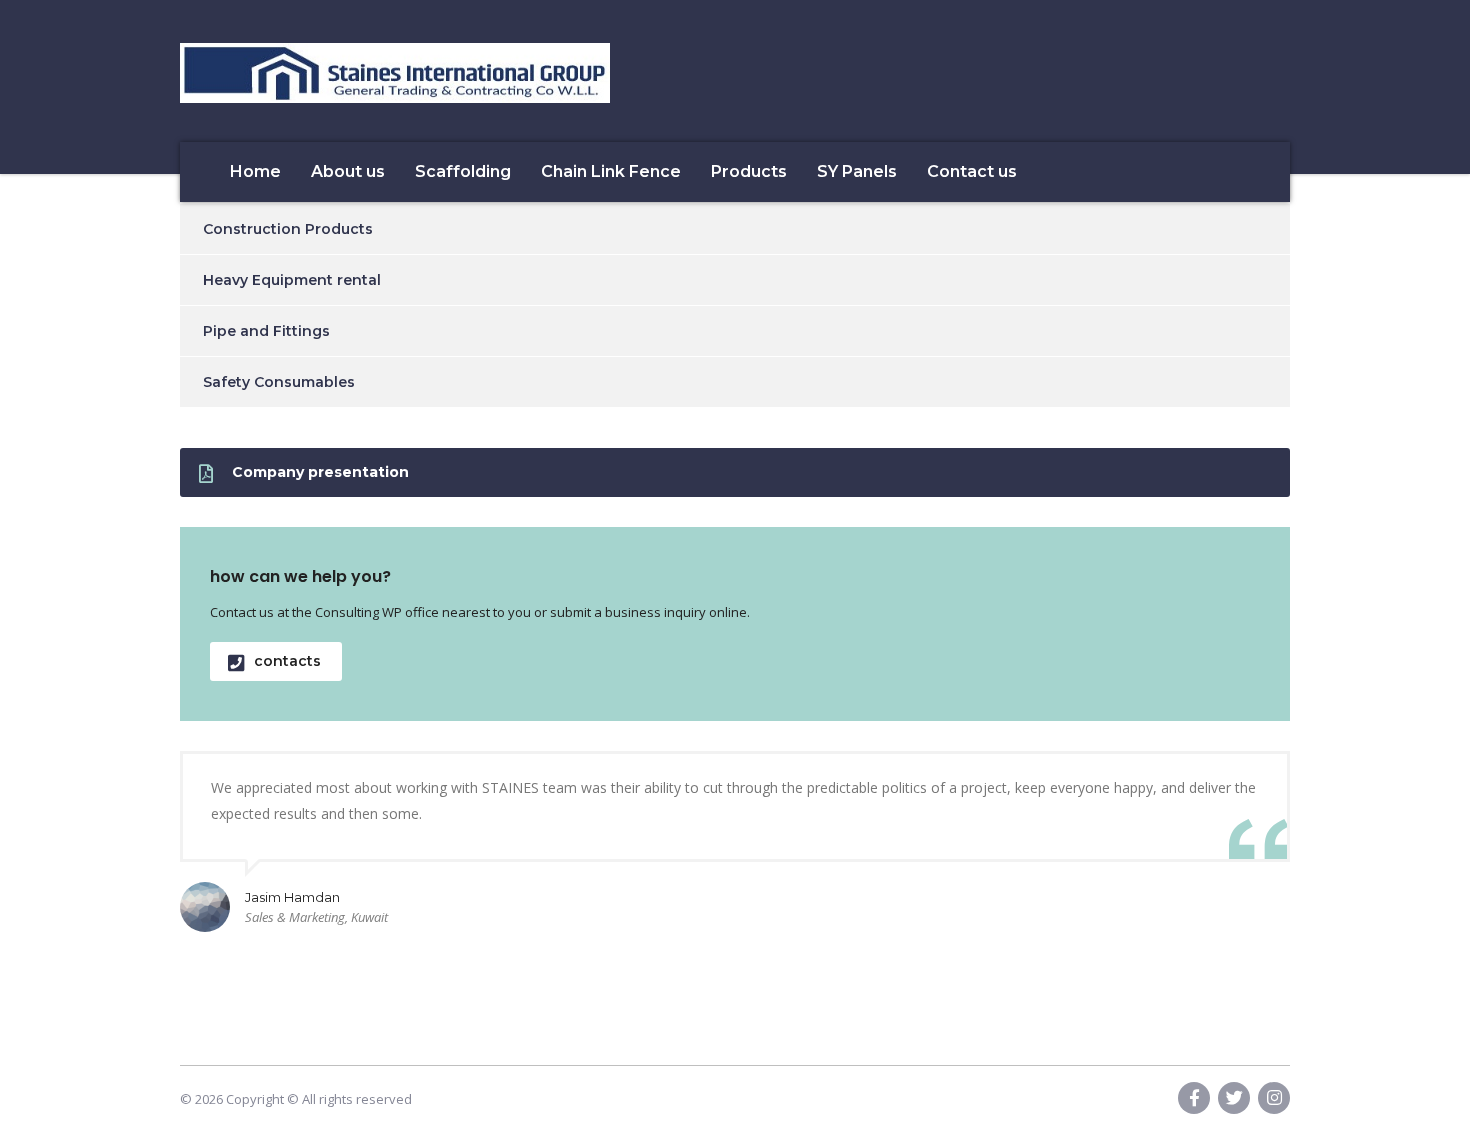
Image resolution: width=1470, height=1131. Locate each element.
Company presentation (320, 472)
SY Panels (857, 171)
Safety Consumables (279, 382)
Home (255, 171)
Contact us (972, 171)
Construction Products (288, 229)
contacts (287, 661)
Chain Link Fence (611, 171)
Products (749, 171)
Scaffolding (463, 171)
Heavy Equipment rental (292, 280)
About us (348, 171)
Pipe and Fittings (266, 331)
